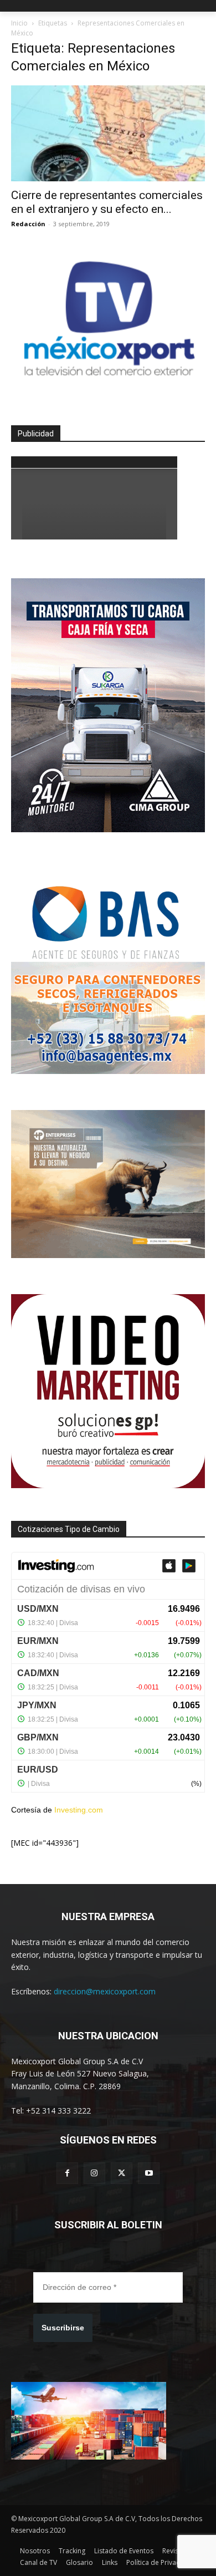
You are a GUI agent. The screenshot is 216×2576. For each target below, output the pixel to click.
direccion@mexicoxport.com (105, 1991)
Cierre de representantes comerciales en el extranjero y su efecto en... (107, 202)
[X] (122, 2173)
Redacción (28, 224)
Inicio (19, 23)
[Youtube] (149, 2173)
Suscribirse (63, 2328)
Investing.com (79, 1810)
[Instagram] (94, 2173)
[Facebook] (67, 2173)
